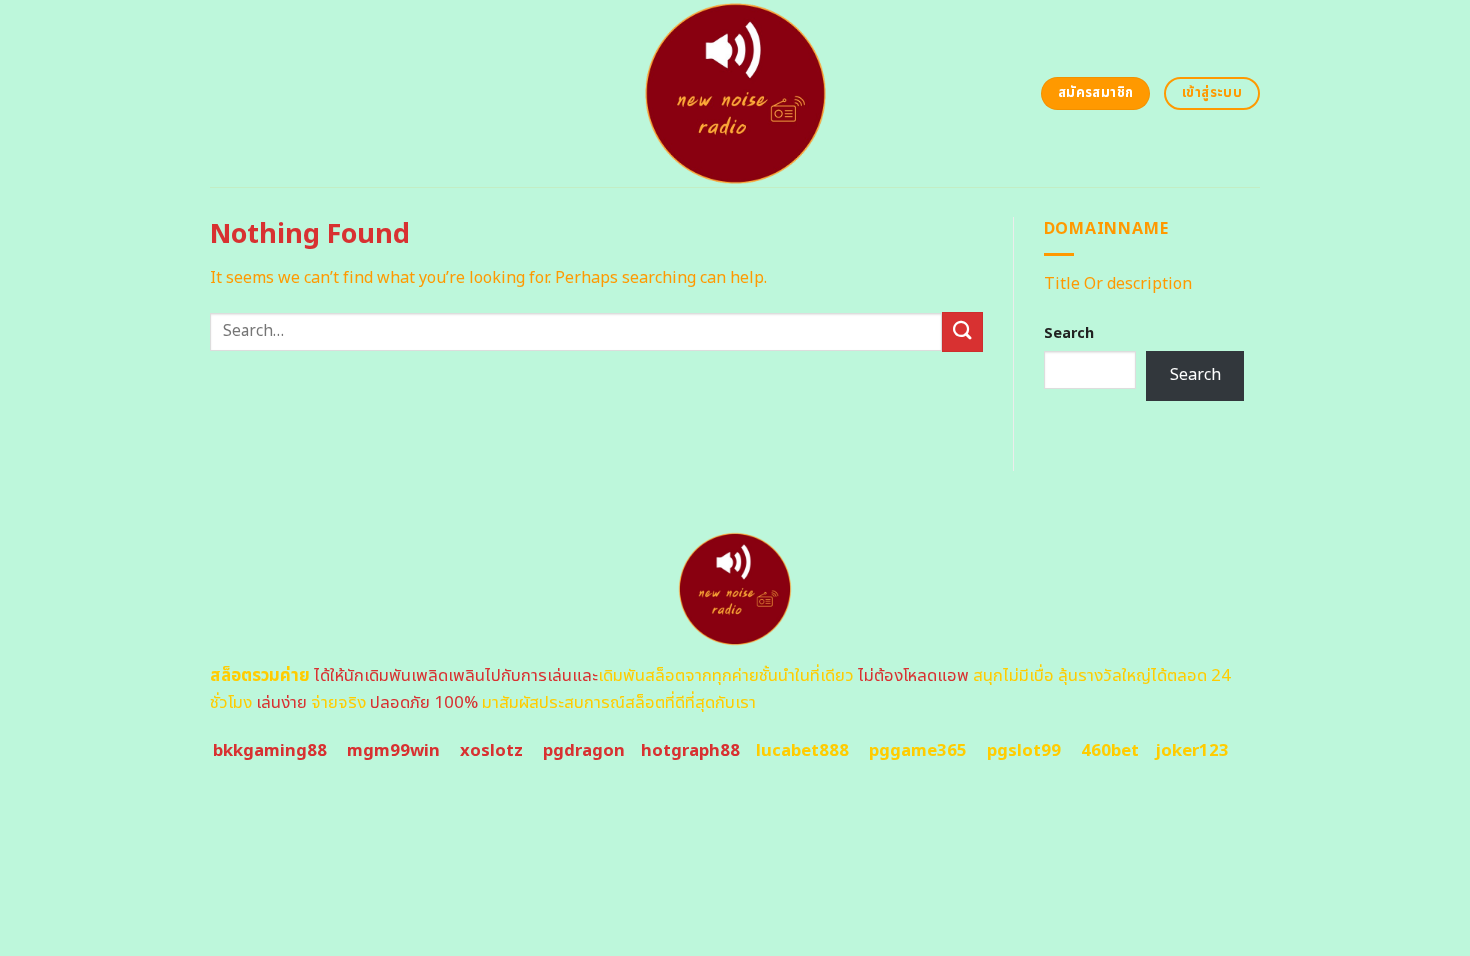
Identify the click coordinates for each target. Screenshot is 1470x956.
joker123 (1192, 751)
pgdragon (584, 751)
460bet (1110, 751)
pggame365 (918, 751)
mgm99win (393, 751)
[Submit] (962, 331)
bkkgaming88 (270, 751)
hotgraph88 (690, 751)
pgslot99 (1024, 751)
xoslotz (491, 751)
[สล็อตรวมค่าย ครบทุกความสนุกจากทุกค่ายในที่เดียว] (735, 93)
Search (1069, 333)
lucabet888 (802, 751)
